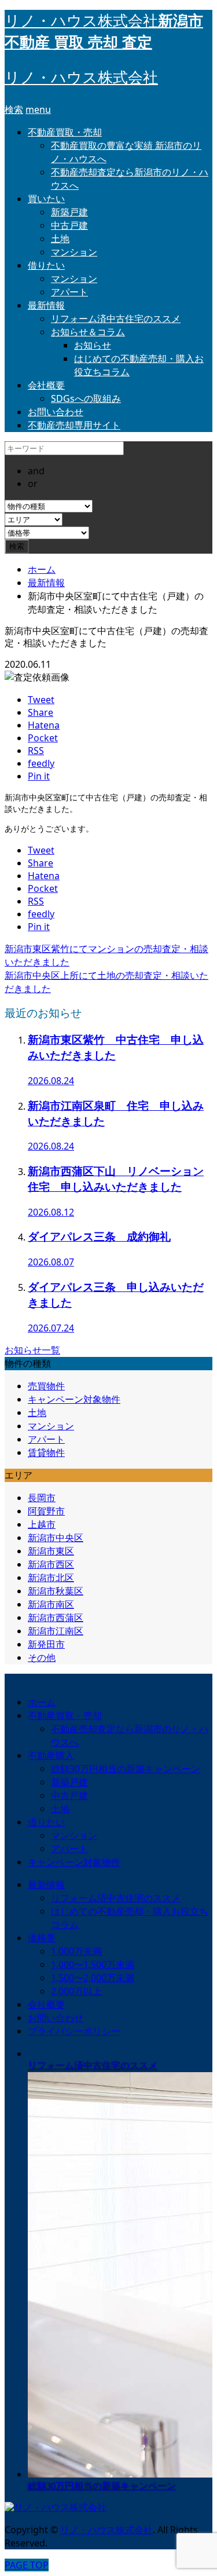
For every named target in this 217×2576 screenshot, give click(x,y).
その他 (42, 1657)
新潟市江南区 (56, 1631)
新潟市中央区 (56, 1538)
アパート (69, 292)
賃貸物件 (46, 1452)
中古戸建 (69, 225)
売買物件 (46, 1386)
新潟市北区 (51, 1578)
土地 (60, 239)
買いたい (46, 199)
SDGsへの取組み (86, 398)
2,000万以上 (76, 1991)
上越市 (42, 1524)
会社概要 (46, 385)
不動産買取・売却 (65, 132)
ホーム (42, 1702)
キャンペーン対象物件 (74, 1399)
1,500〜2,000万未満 (93, 1978)
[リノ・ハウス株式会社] (56, 2507)
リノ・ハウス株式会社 (81, 78)
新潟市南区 (51, 1604)
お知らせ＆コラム (88, 332)
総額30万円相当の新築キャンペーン (126, 1769)
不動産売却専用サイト (74, 425)
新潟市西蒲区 (56, 1618)
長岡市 (42, 1498)
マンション (74, 252)
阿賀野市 (46, 1511)
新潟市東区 (51, 1551)
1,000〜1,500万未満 (93, 1964)
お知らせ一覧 (32, 1350)
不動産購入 (51, 1755)
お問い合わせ (56, 412)
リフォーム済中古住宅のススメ (116, 319)
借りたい (46, 265)
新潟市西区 (51, 1564)
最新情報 (46, 305)
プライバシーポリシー (74, 2031)
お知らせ (93, 345)
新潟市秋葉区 (56, 1591)
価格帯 (42, 1938)
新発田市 (46, 1644)
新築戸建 (69, 212)
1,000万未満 (76, 1951)
